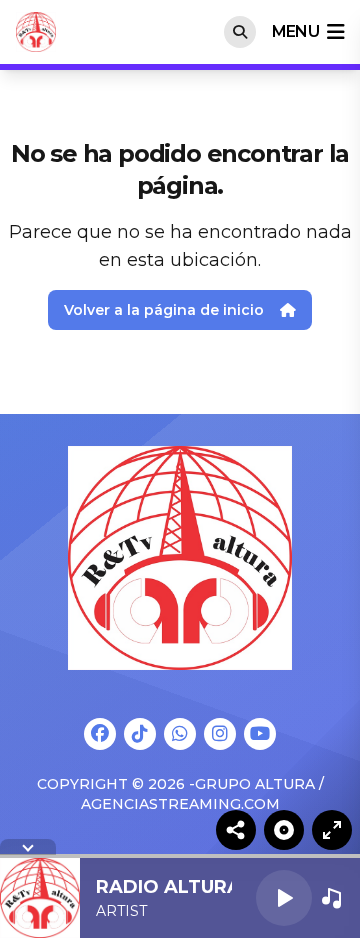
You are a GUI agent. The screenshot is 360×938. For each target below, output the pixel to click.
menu (295, 31)
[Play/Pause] (284, 898)
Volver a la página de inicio (164, 310)
